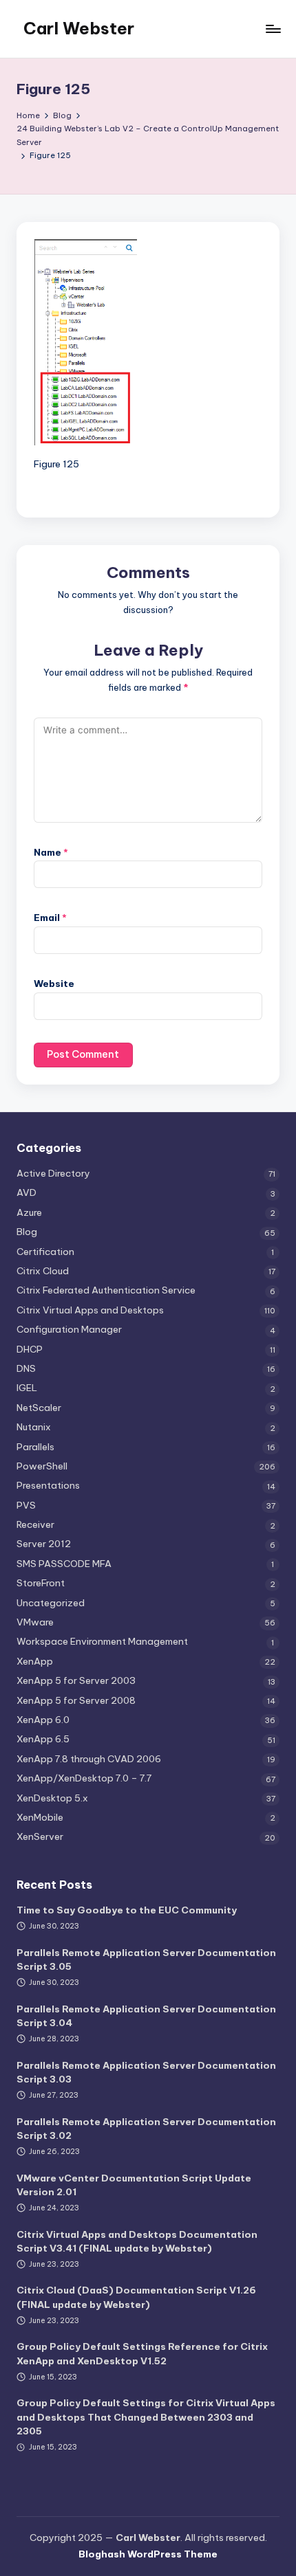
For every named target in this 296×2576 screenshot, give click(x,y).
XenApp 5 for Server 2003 (76, 1680)
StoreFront (41, 1583)
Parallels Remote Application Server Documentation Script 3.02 (146, 2129)
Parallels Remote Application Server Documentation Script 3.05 (146, 1959)
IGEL (27, 1388)
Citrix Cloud (43, 1271)
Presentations (48, 1485)
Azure (29, 1212)
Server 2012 (44, 1544)
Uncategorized (51, 1603)
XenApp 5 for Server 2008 (76, 1700)
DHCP (30, 1349)
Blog (27, 1232)
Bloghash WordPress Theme (148, 2554)
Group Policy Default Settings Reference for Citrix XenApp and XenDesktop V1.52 (142, 2353)
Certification (45, 1252)
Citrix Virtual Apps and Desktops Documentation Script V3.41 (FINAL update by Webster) (137, 2241)
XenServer (40, 1836)
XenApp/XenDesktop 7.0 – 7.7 (84, 1778)
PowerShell (42, 1466)
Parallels (35, 1447)
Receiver (35, 1524)
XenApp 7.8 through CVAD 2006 (89, 1759)
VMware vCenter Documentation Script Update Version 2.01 (134, 2185)
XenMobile (40, 1817)
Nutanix (34, 1427)
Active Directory (53, 1173)
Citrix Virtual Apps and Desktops (90, 1310)
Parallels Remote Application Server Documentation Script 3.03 (146, 2072)
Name (51, 852)
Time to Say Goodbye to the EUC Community (127, 1910)
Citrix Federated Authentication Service (106, 1290)
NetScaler (39, 1408)
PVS (26, 1505)
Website (54, 984)
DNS (26, 1368)
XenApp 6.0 (43, 1720)
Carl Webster (79, 28)
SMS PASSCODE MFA (64, 1564)
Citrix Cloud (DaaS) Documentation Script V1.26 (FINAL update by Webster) (136, 2297)
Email (50, 918)
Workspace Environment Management (102, 1641)
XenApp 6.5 (43, 1739)
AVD (27, 1192)
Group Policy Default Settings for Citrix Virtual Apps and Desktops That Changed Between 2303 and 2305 (146, 2417)
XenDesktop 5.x (52, 1798)
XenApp (35, 1661)
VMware (35, 1622)
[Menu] (273, 29)
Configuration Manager (69, 1329)
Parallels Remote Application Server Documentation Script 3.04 (146, 2016)
